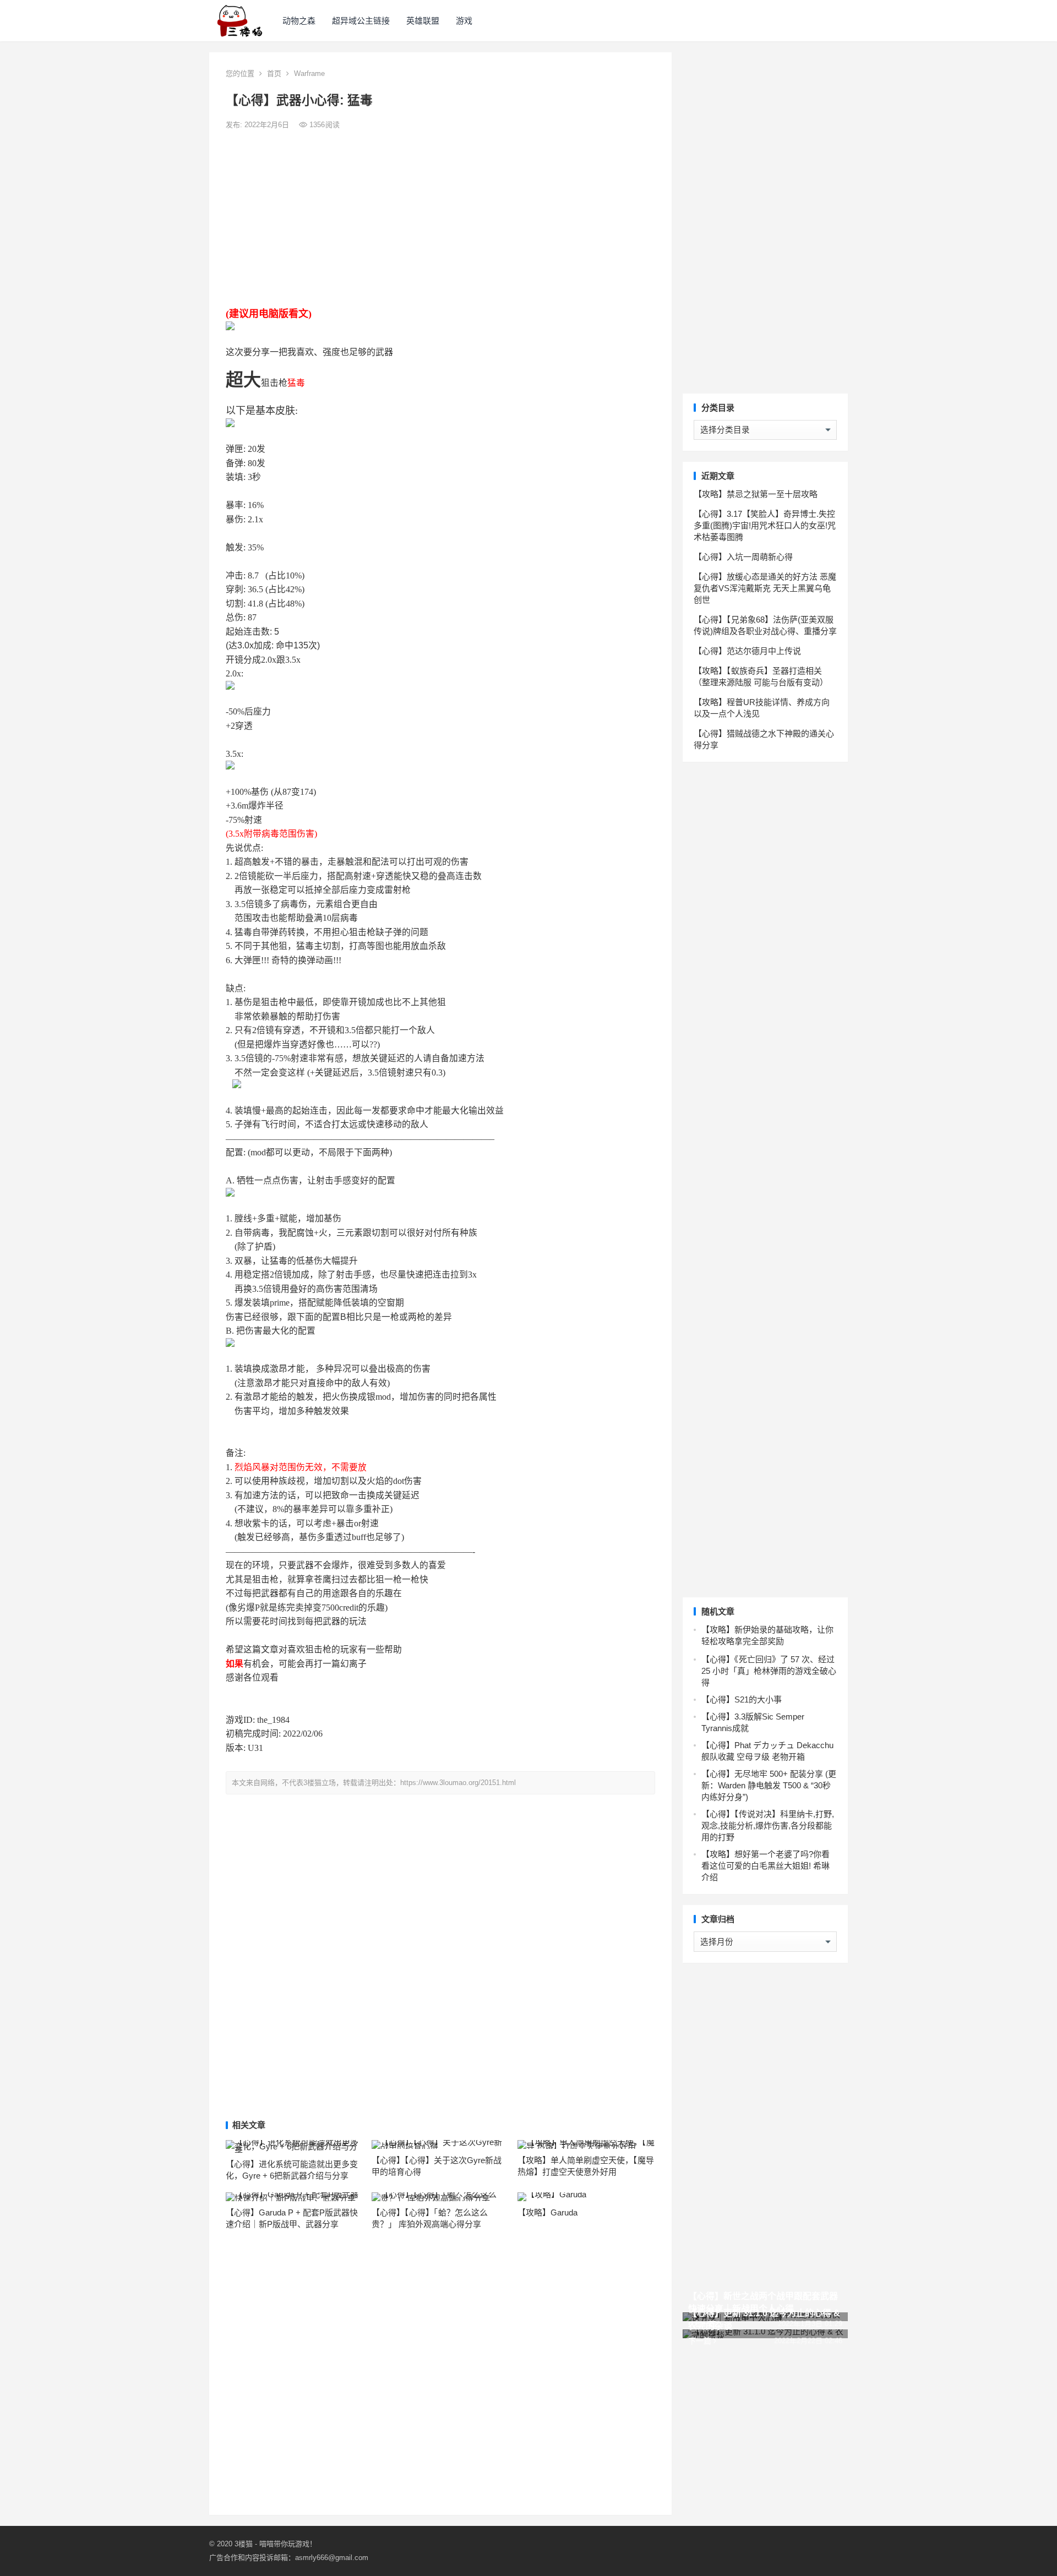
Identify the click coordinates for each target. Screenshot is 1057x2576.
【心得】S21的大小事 (742, 1699)
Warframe (309, 73)
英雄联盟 (423, 21)
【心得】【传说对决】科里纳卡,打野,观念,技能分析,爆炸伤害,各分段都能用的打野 (768, 1825)
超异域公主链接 (361, 21)
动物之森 (299, 21)
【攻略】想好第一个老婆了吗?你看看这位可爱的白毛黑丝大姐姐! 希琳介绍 (765, 1866)
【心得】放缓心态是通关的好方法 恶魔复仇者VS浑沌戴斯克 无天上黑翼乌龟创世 (765, 588)
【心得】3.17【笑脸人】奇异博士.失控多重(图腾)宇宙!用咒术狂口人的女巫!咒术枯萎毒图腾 (765, 525)
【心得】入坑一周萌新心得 (743, 557)
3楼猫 (244, 2544)
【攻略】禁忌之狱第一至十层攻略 (756, 494)
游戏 (464, 21)
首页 (274, 73)
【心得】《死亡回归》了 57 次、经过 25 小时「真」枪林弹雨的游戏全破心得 (769, 1671)
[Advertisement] (440, 219)
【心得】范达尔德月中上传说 (747, 651)
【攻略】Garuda (547, 2212)
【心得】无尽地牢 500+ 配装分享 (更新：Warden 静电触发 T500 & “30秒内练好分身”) (769, 1785)
